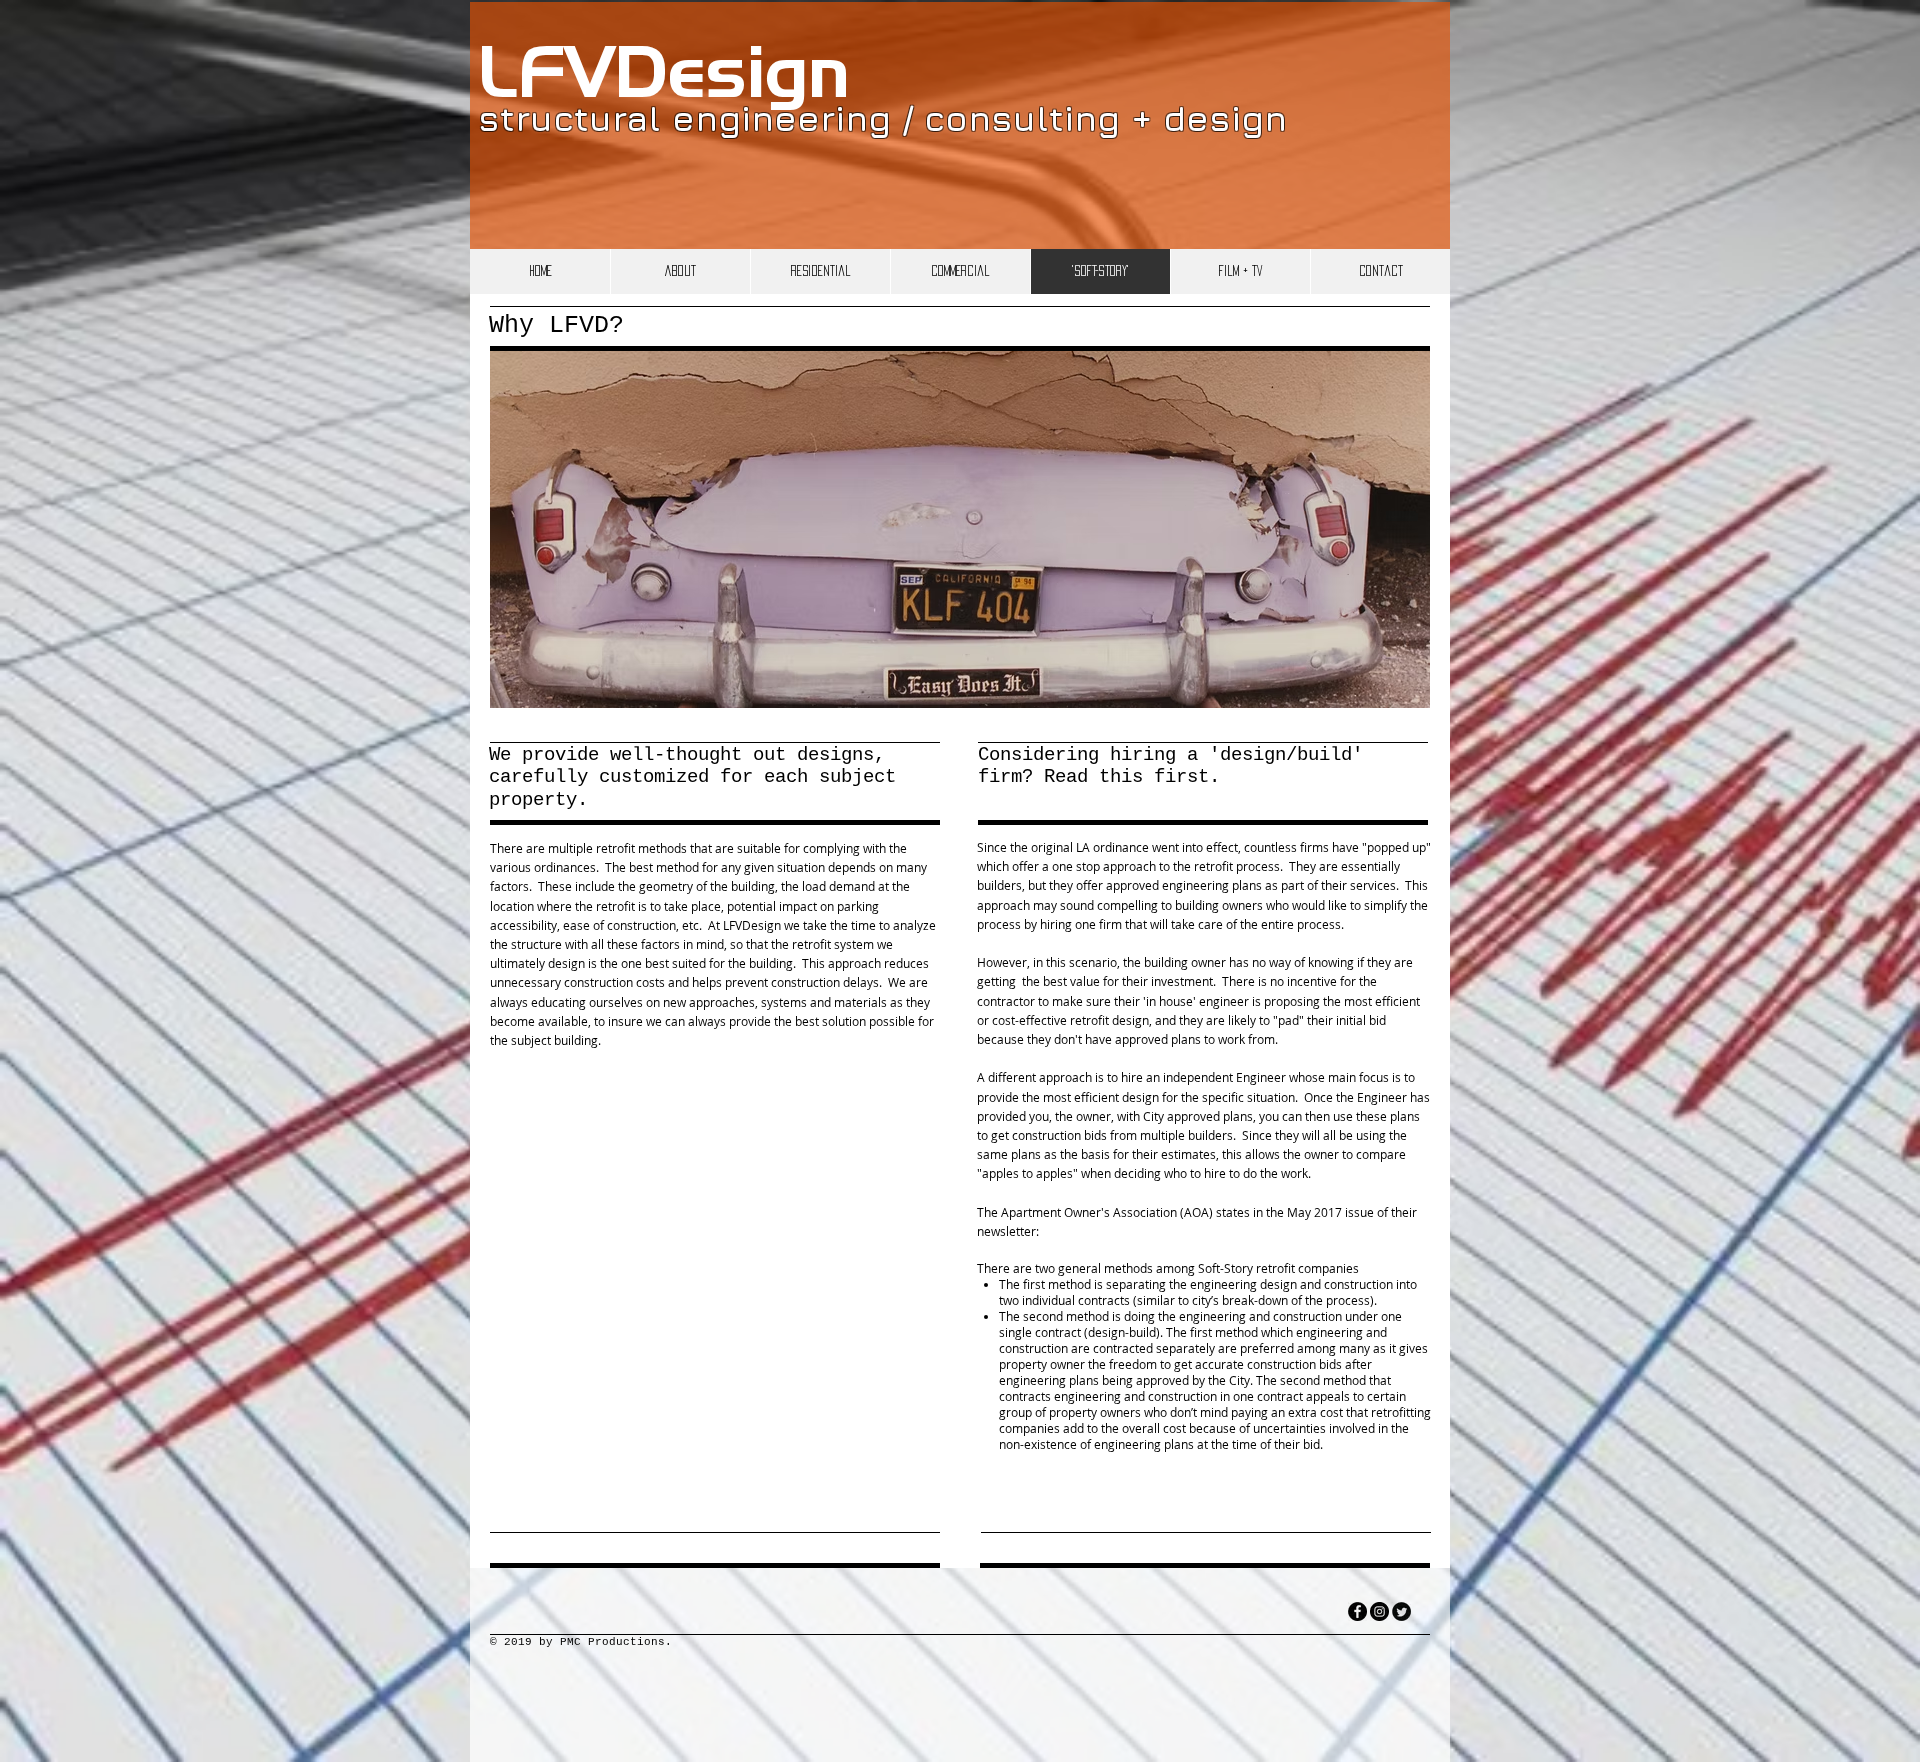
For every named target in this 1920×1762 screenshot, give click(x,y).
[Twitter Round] (1401, 1611)
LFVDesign (664, 78)
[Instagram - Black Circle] (1379, 1611)
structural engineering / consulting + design (882, 118)
